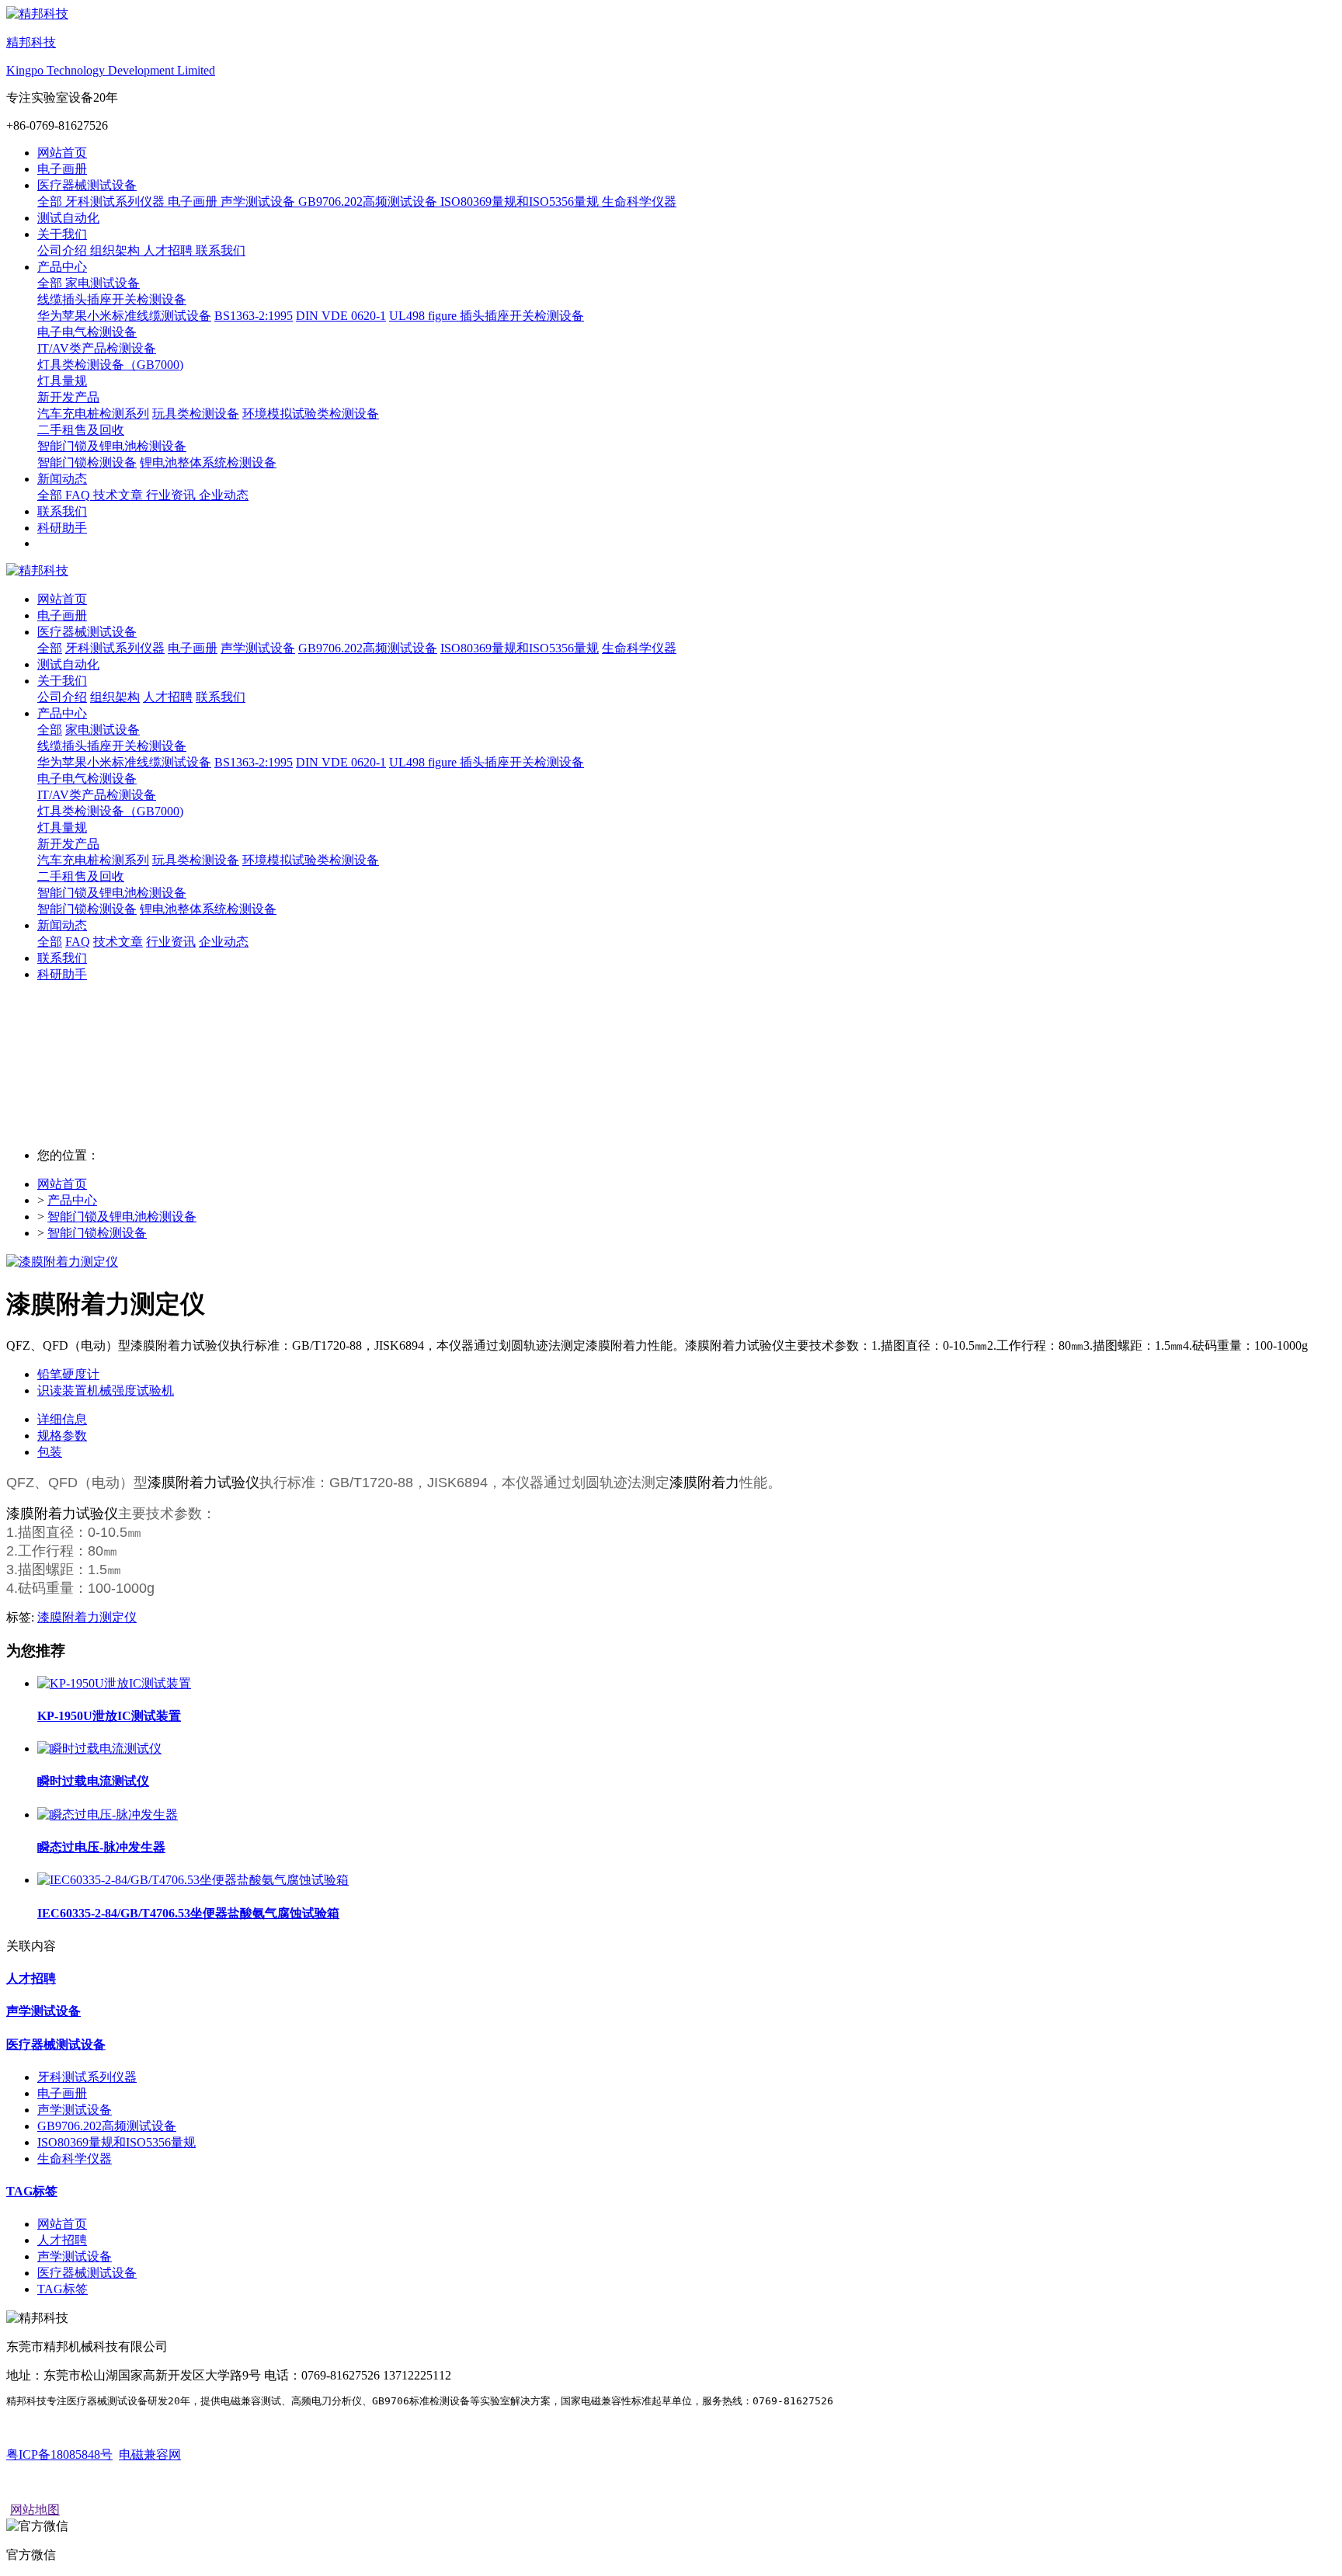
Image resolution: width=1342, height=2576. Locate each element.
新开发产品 (68, 844)
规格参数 (62, 1436)
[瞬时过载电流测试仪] (99, 1749)
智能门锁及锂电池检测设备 (112, 893)
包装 (50, 1452)
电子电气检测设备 (87, 779)
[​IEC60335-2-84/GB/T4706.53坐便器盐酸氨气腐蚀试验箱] (193, 1880)
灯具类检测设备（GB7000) (110, 811)
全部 (51, 202)
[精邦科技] (671, 571)
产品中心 (72, 1200)
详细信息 (62, 1419)
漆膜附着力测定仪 (87, 1617)
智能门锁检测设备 (97, 1233)
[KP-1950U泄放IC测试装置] (114, 1683)
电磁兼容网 (150, 2454)
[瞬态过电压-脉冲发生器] (108, 1815)
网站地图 (35, 2510)
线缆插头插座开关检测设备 (112, 746)
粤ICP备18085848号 (59, 2454)
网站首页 (62, 153)
